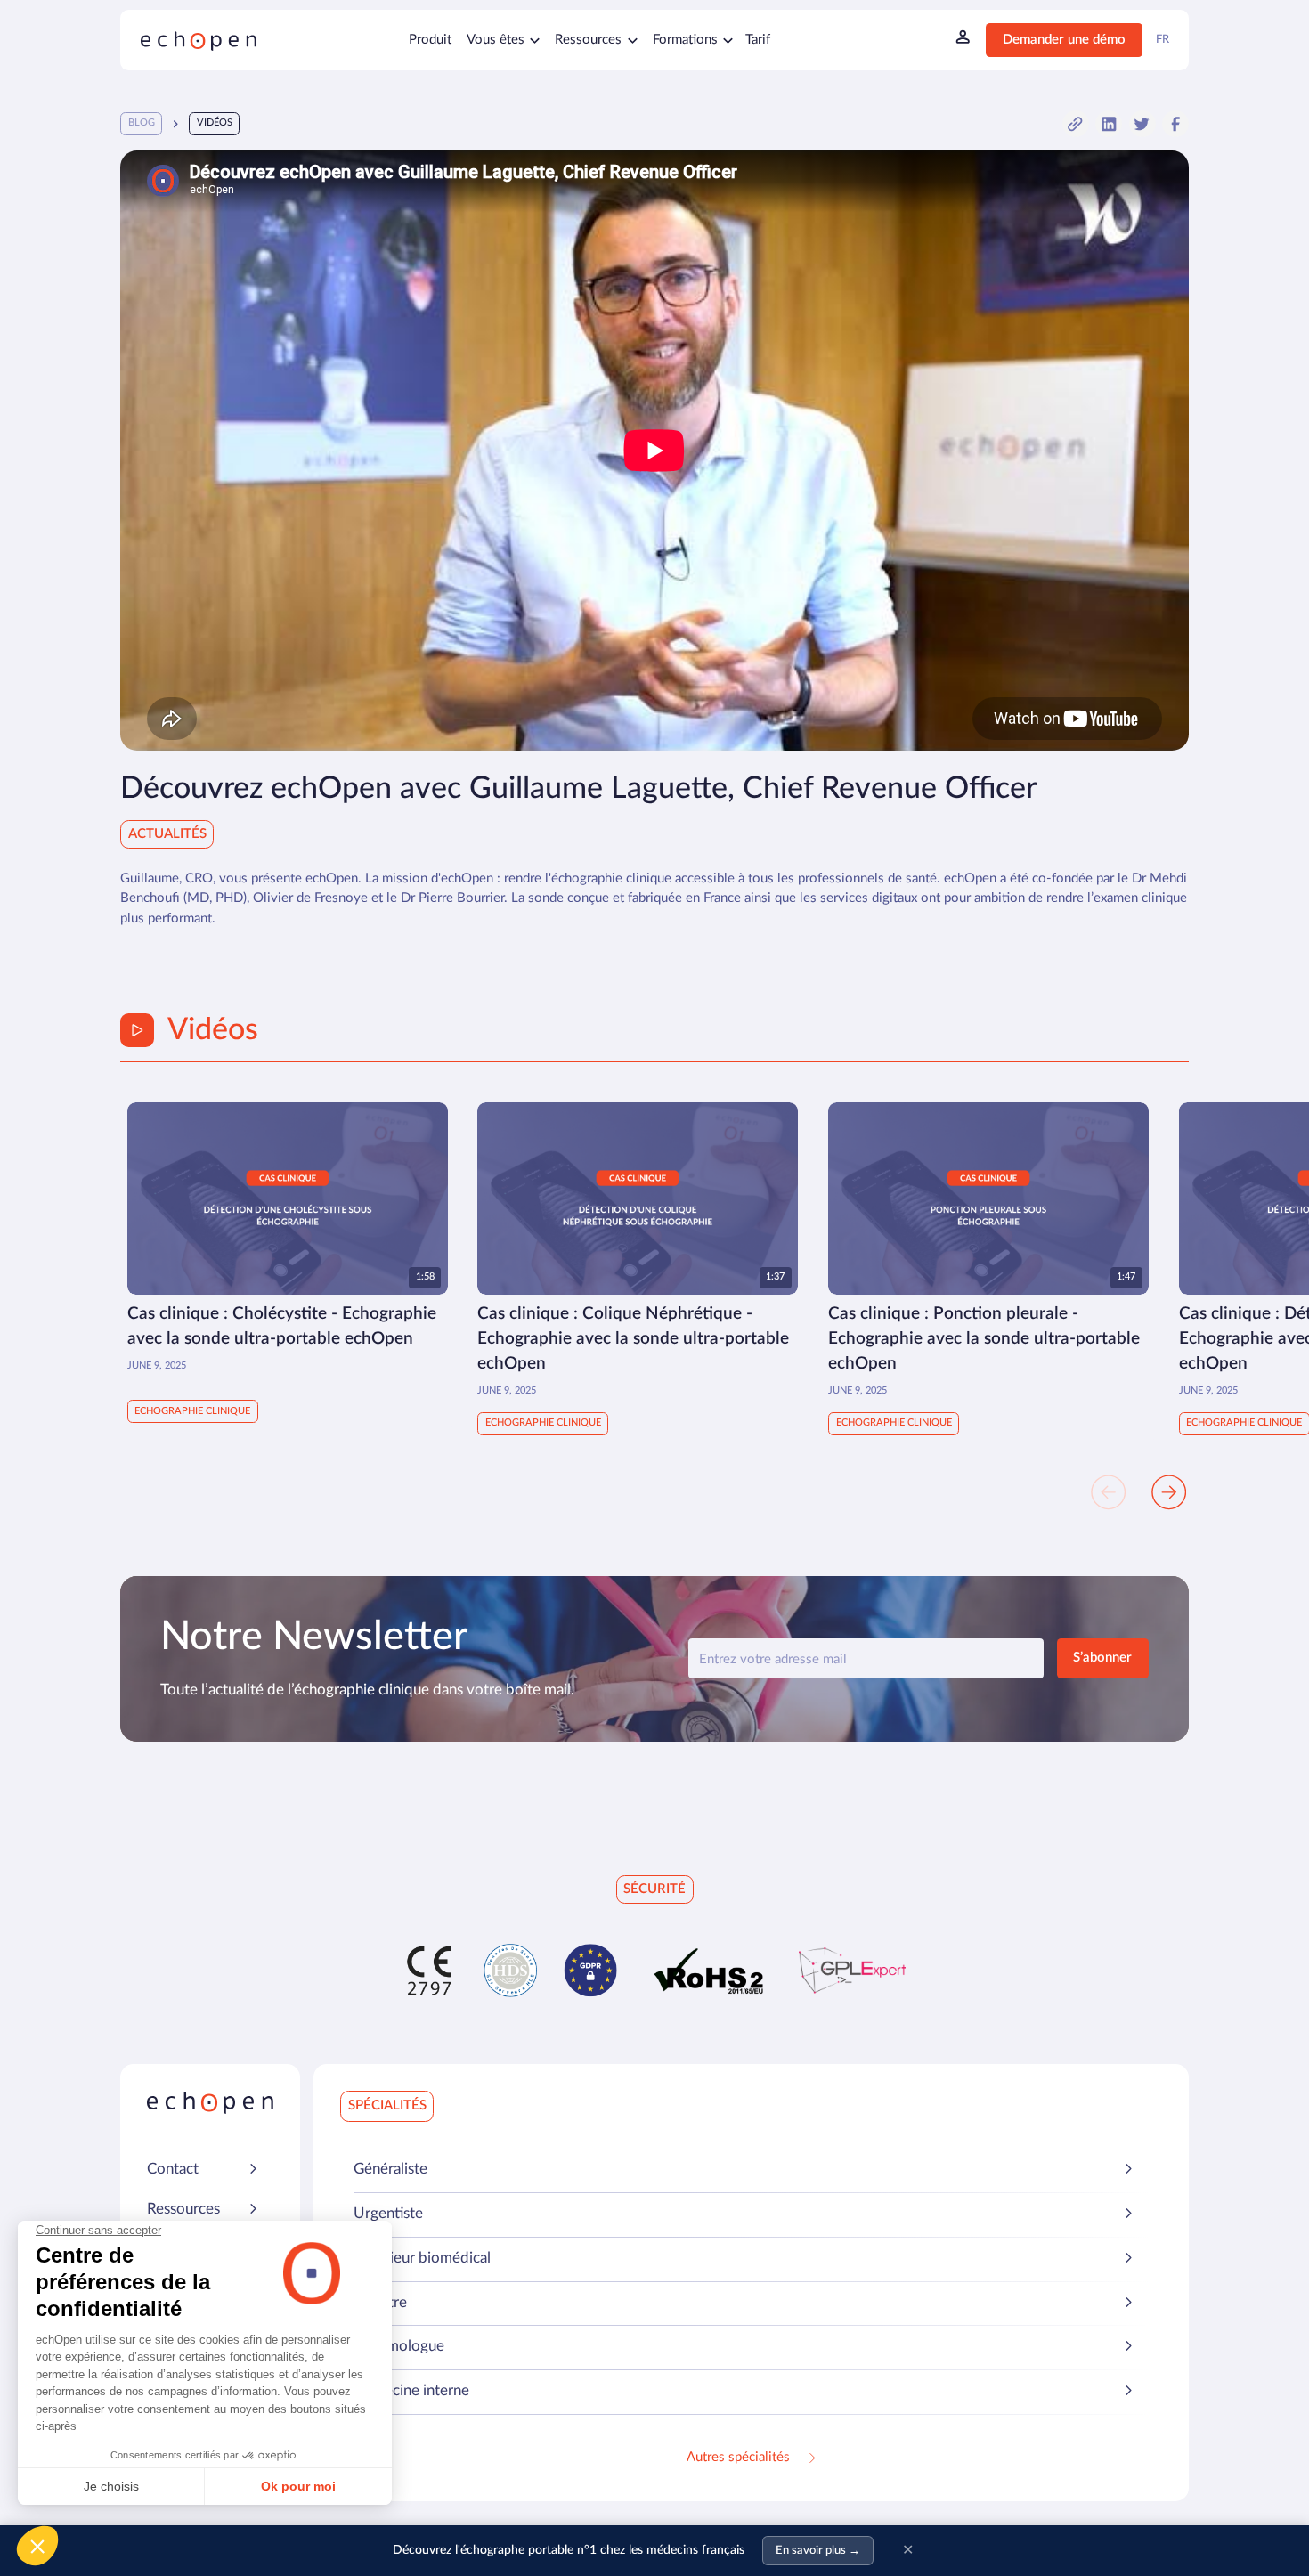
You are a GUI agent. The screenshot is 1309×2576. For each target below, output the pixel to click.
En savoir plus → (818, 2551)
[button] (504, 40)
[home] (199, 40)
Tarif (758, 40)
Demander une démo (1064, 40)
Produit (430, 40)
